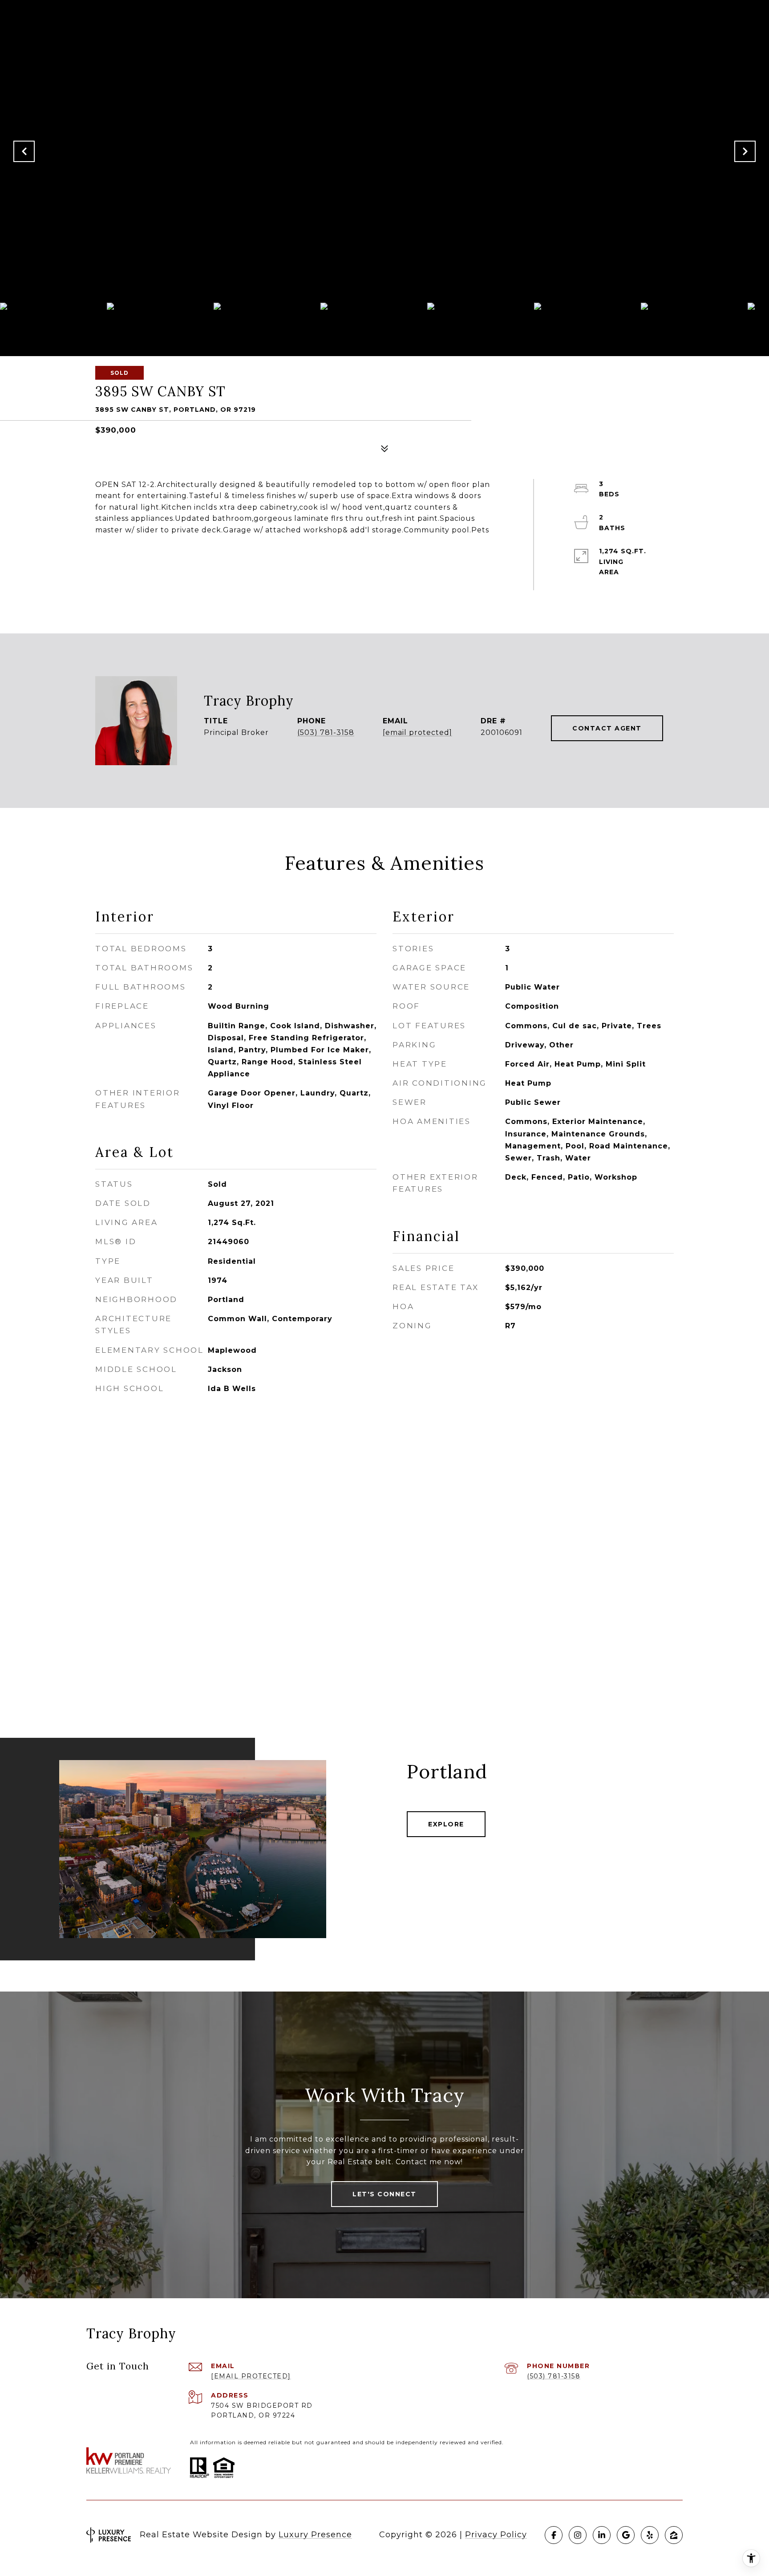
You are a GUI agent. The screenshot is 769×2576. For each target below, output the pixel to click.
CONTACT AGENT (607, 728)
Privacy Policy (496, 2535)
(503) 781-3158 (326, 733)
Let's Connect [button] (384, 2194)
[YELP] (650, 2535)
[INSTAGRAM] (578, 2535)
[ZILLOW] (674, 2535)
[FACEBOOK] (554, 2535)
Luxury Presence (315, 2535)
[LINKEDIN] (602, 2535)
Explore (446, 1824)
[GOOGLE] (626, 2535)
